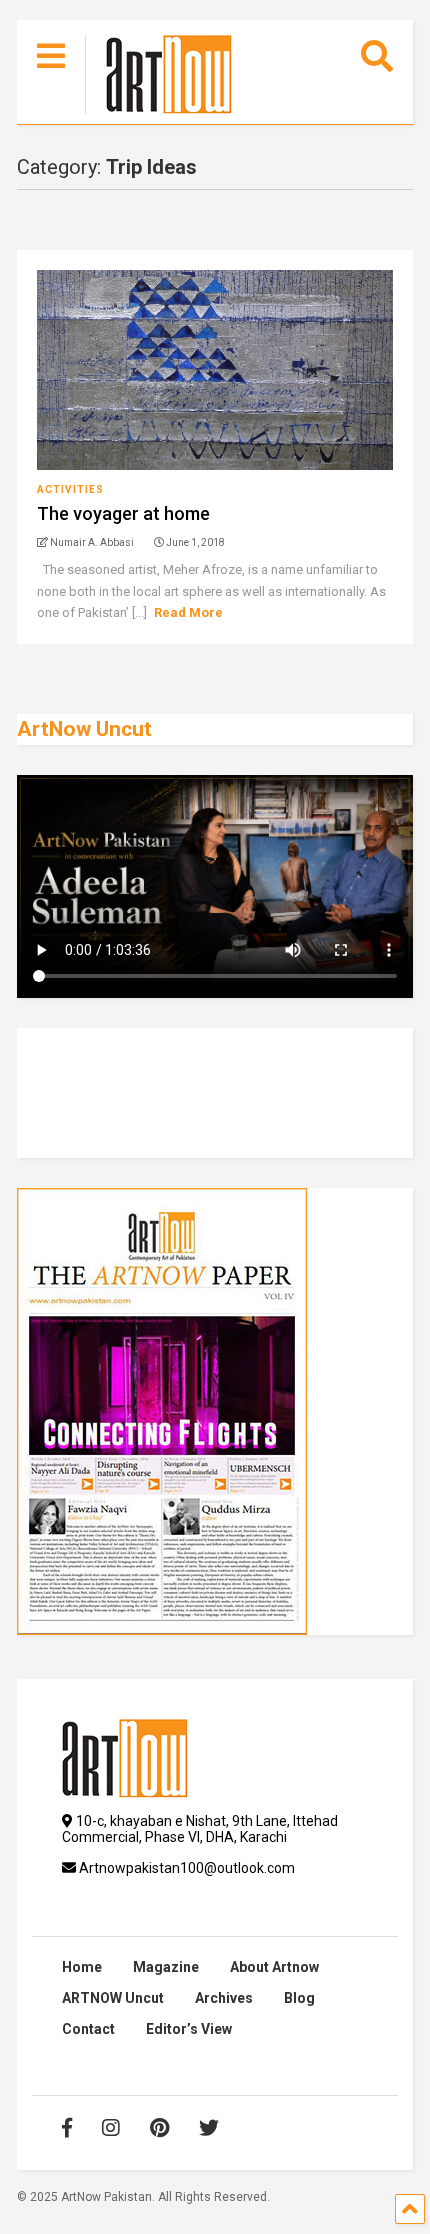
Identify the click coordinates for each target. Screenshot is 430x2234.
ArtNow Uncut (84, 729)
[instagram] (111, 2128)
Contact (88, 2029)
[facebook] (67, 2128)
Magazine (166, 1967)
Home (82, 1967)
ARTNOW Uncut (113, 1998)
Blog (299, 1998)
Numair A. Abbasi (91, 542)
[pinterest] (159, 2128)
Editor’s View (189, 2029)
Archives (224, 1998)
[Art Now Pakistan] (158, 77)
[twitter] (209, 2128)
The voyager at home (123, 513)
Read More (188, 612)
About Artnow (274, 1967)
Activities (70, 489)
